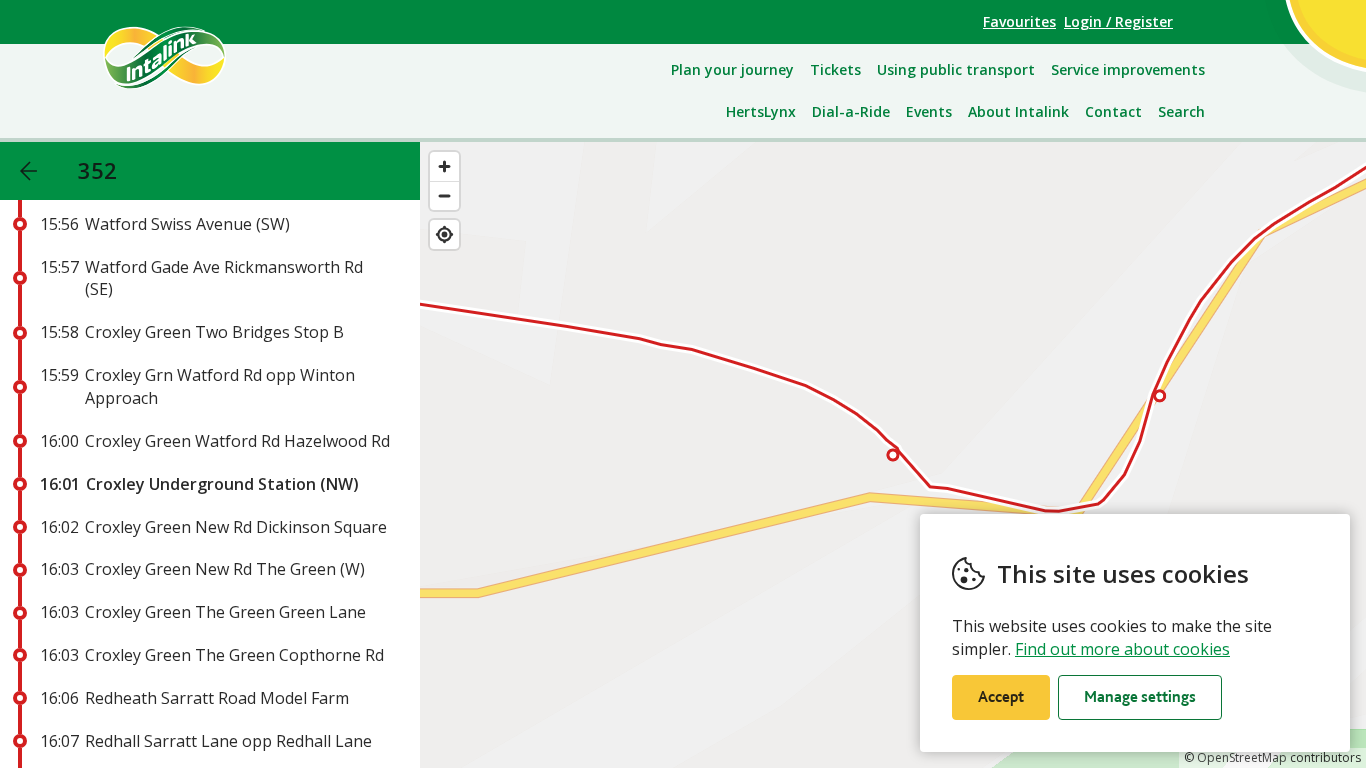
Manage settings (1140, 696)
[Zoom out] (444, 195)
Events (929, 111)
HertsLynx (761, 111)
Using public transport (956, 69)
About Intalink (1018, 111)
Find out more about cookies (1122, 649)
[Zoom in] (444, 166)
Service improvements (1128, 69)
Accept (1001, 696)
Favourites (1019, 21)
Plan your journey (732, 69)
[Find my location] (444, 234)
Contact (1113, 111)
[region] (893, 455)
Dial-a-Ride (851, 111)
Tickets (835, 69)
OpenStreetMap (1242, 757)
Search (1181, 111)
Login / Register (1118, 21)
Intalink (187, 57)
